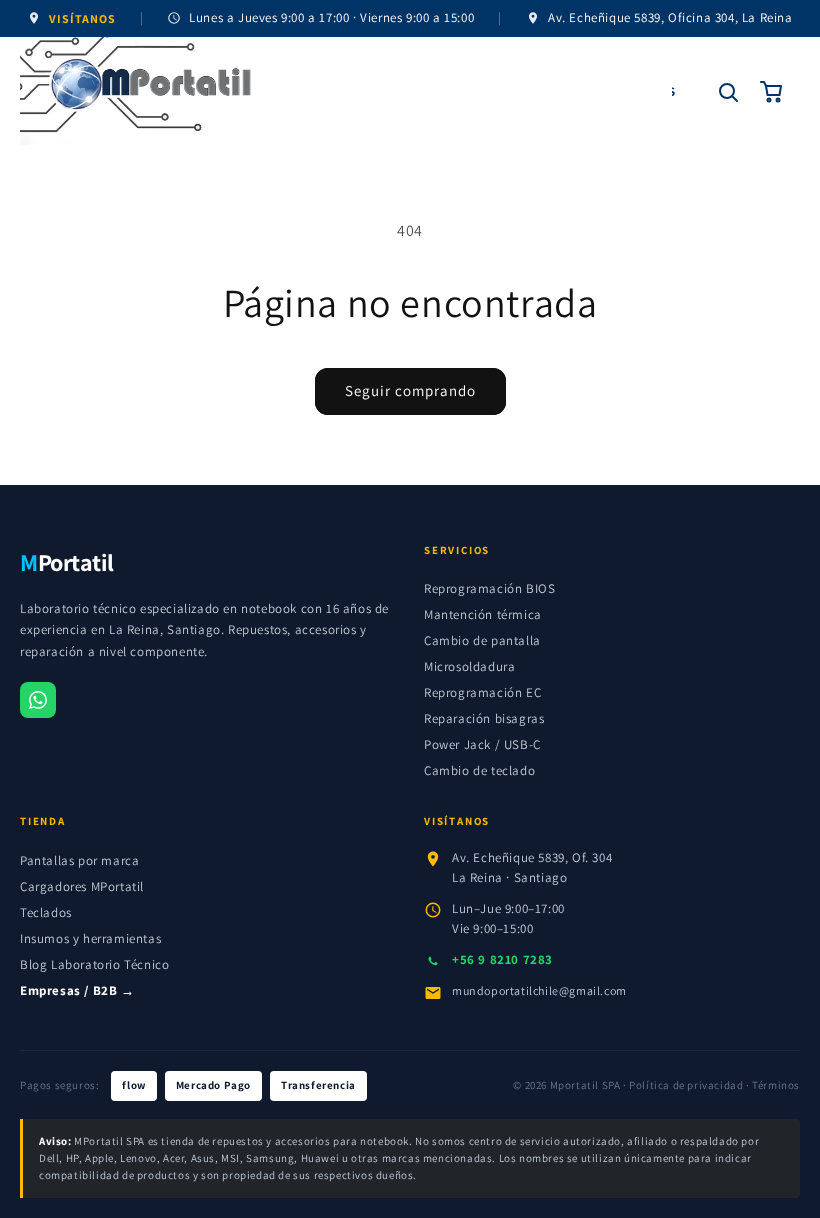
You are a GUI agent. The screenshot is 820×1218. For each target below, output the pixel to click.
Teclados (46, 912)
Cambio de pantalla (482, 640)
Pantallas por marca (79, 860)
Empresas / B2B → (77, 990)
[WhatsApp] (38, 700)
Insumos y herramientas (90, 938)
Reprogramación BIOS (489, 588)
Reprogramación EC (482, 692)
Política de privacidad (686, 1085)
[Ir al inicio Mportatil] (346, 92)
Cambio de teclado (479, 770)
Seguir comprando (410, 390)
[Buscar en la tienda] (728, 92)
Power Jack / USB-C (482, 744)
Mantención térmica (483, 614)
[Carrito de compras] (772, 92)
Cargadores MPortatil (82, 886)
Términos (776, 1085)
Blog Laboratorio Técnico (94, 964)
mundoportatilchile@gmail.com (539, 990)
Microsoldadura (469, 666)
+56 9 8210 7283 (502, 959)
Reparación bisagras (484, 718)
